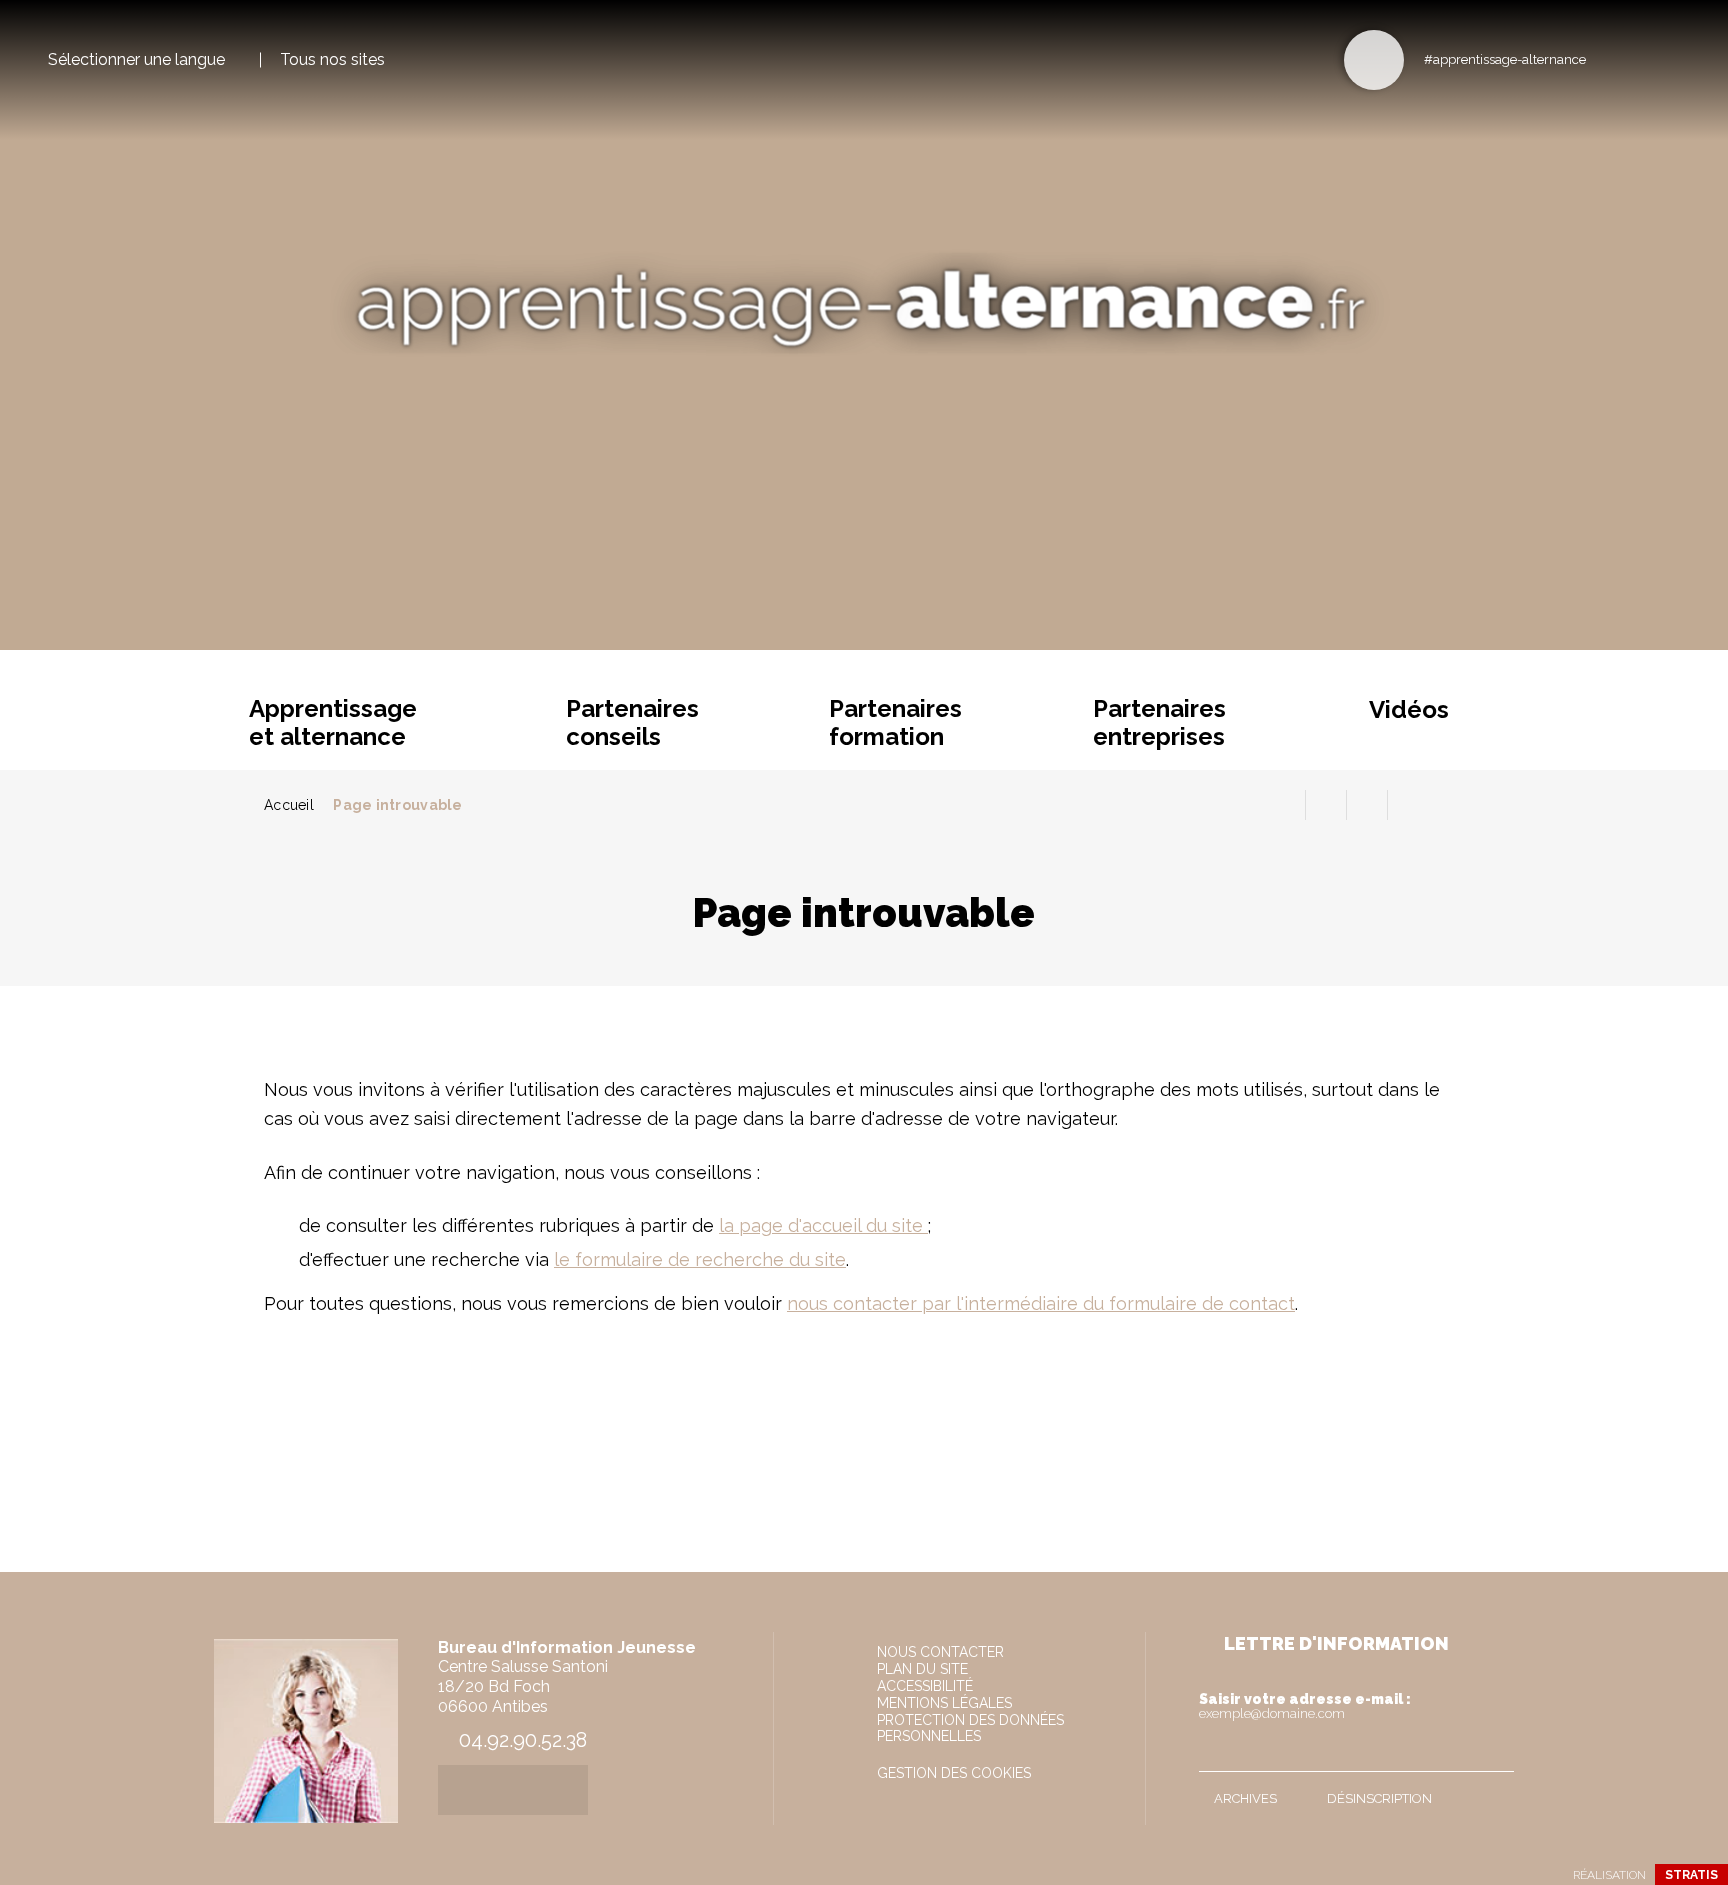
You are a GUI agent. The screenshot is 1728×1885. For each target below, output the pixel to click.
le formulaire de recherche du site (700, 1259)
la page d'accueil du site (823, 1225)
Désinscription (1379, 1798)
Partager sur (1408, 805)
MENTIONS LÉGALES (944, 1703)
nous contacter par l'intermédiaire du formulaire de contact (1041, 1303)
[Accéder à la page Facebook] (1607, 58)
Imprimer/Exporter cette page (1285, 805)
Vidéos (1409, 709)
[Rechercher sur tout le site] (1374, 60)
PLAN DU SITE (922, 1669)
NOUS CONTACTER (940, 1652)
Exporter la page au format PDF (1326, 805)
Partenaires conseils (632, 722)
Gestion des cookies (954, 1773)
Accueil (289, 805)
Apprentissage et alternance (333, 722)
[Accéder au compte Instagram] (1673, 58)
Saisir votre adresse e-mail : (1305, 1706)
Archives (1245, 1798)
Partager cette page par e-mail (1367, 805)
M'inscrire (1494, 1752)
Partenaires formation (895, 722)
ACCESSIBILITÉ (925, 1686)
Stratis (1691, 1875)
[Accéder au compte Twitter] (1640, 58)
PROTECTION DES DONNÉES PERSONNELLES (970, 1728)
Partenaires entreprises (1159, 722)
